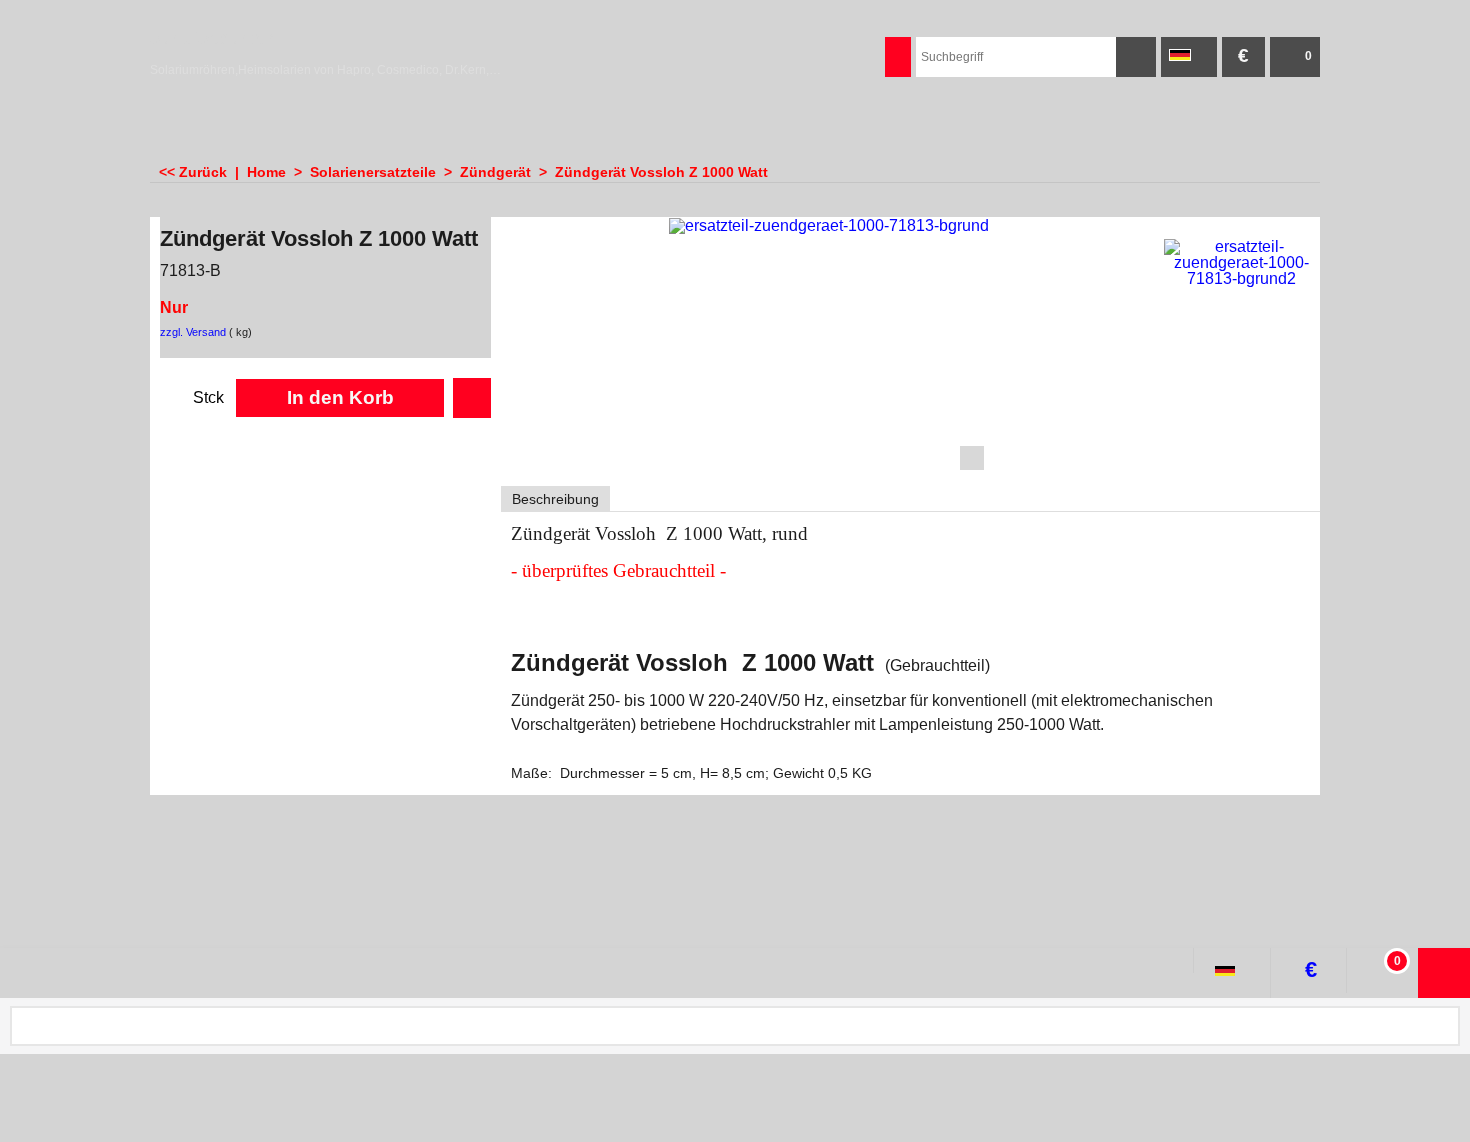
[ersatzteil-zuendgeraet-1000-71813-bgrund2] (1241, 263)
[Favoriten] (472, 398)
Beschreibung (555, 499)
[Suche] (1136, 57)
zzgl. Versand (193, 332)
